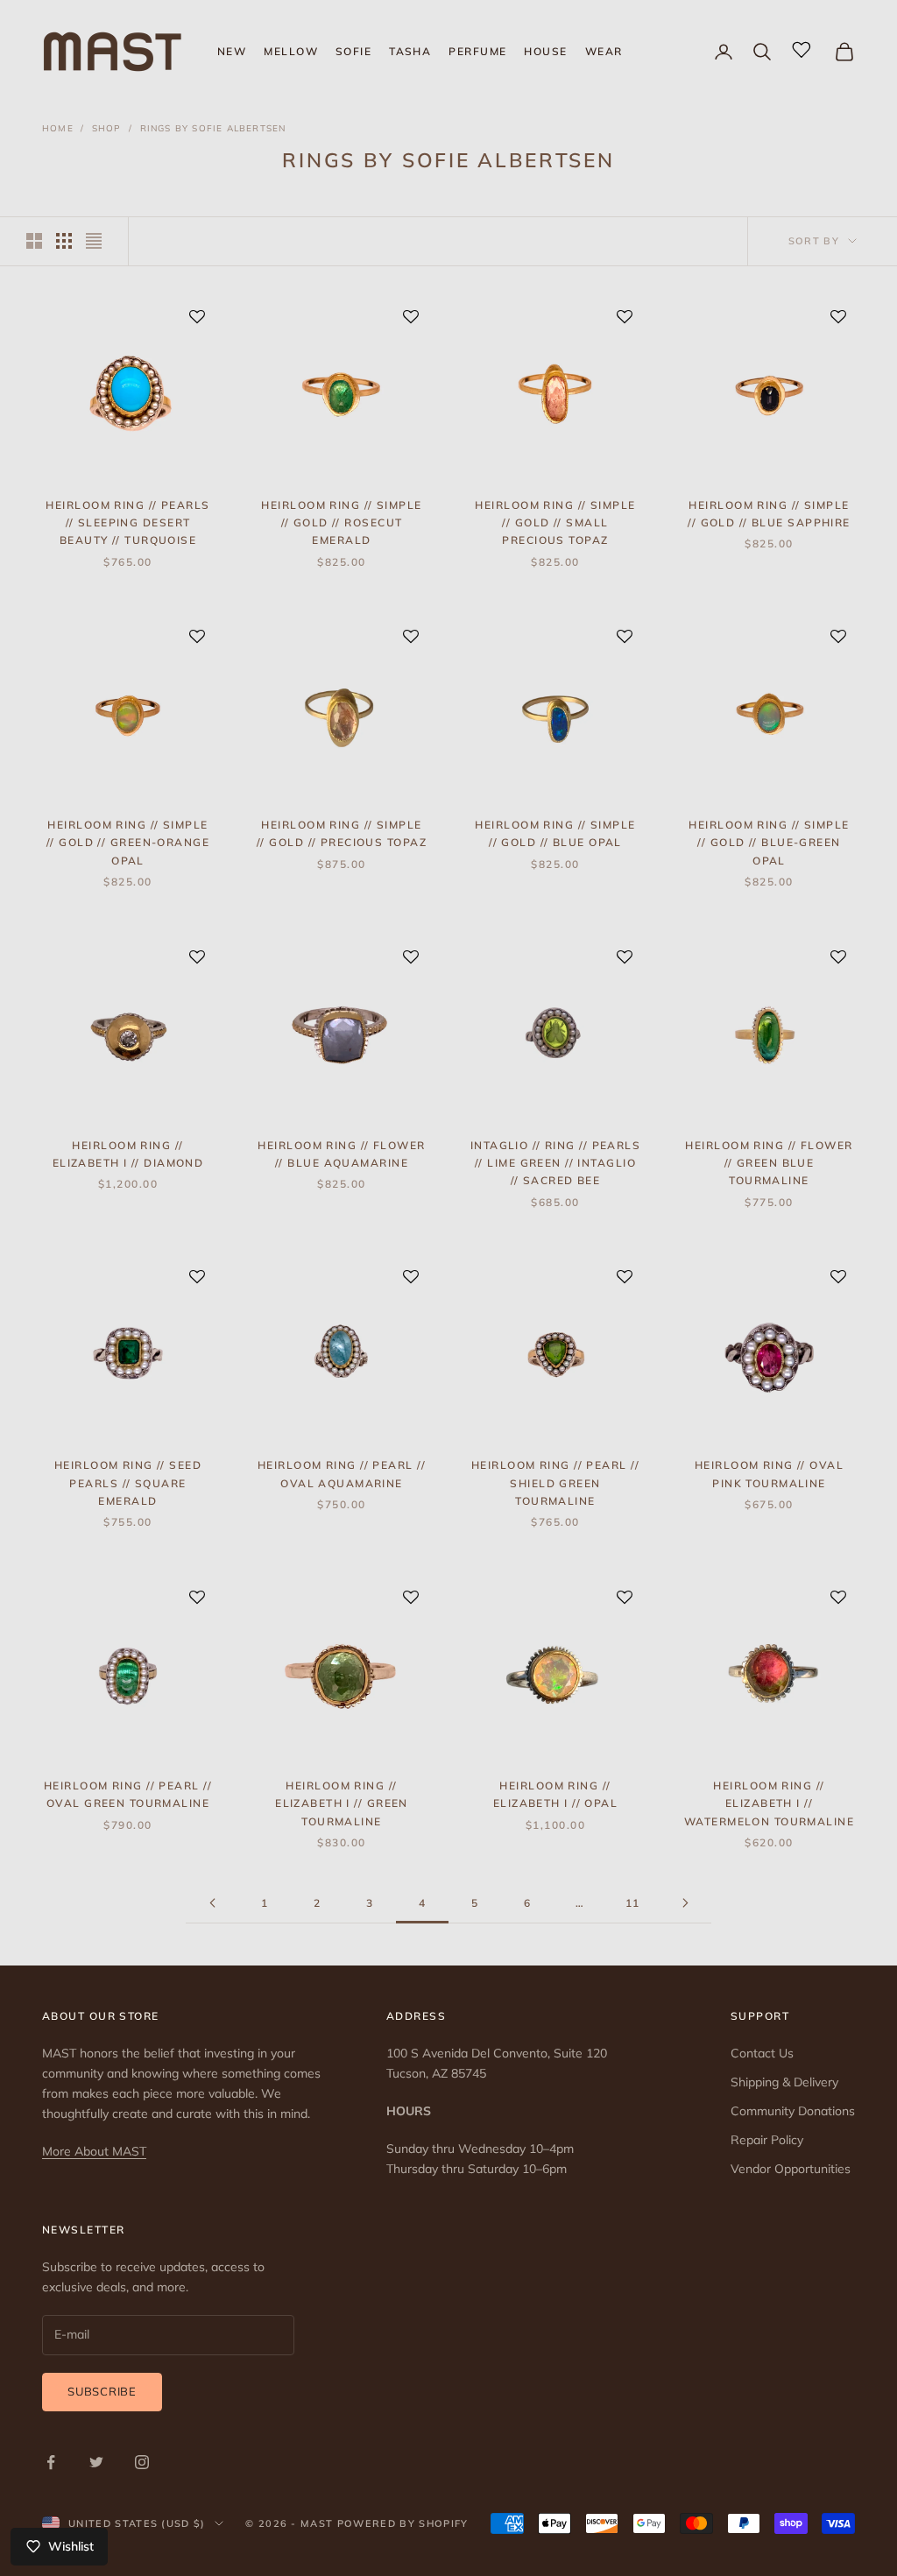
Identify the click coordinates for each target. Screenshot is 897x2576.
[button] (197, 318)
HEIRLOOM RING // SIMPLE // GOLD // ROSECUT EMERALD (341, 523)
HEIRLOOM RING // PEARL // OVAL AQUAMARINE (342, 1474)
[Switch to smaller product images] (64, 241)
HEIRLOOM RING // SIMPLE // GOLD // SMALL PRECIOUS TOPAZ (555, 523)
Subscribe (102, 2391)
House (545, 51)
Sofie (353, 51)
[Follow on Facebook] (51, 2462)
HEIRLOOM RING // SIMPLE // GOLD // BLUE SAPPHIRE (769, 514)
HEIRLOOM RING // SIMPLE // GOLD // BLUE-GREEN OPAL (769, 843)
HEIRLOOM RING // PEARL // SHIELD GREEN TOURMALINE (555, 1483)
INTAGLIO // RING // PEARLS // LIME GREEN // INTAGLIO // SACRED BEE (555, 1163)
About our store (101, 2016)
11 (633, 1903)
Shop (107, 128)
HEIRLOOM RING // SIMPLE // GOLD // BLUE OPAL (555, 833)
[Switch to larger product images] (34, 241)
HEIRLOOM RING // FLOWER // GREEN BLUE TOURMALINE (769, 1163)
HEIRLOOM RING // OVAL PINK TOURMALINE (769, 1474)
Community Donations (793, 2111)
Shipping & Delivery (784, 2082)
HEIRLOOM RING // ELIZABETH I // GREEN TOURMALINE (342, 1803)
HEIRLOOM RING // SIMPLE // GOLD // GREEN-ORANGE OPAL (128, 843)
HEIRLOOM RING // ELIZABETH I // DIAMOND (128, 1154)
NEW (232, 51)
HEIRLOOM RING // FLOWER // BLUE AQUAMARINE (341, 1154)
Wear (604, 51)
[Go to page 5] (685, 1903)
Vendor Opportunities (791, 2169)
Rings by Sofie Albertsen (213, 128)
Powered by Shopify (403, 2523)
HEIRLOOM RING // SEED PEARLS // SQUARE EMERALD (128, 1483)
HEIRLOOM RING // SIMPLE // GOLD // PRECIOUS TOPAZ (342, 833)
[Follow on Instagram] (142, 2462)
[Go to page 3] (212, 1903)
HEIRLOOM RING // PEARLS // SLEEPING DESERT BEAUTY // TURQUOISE (127, 523)
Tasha (410, 51)
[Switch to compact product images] (94, 241)
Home (58, 128)
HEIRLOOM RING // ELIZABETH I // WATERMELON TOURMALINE (769, 1803)
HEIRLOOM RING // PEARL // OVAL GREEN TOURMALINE (128, 1794)
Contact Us (762, 2053)
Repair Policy (767, 2140)
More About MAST (94, 2151)
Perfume (477, 51)
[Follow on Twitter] (96, 2462)
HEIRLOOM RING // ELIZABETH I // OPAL (555, 1794)
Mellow (291, 51)
